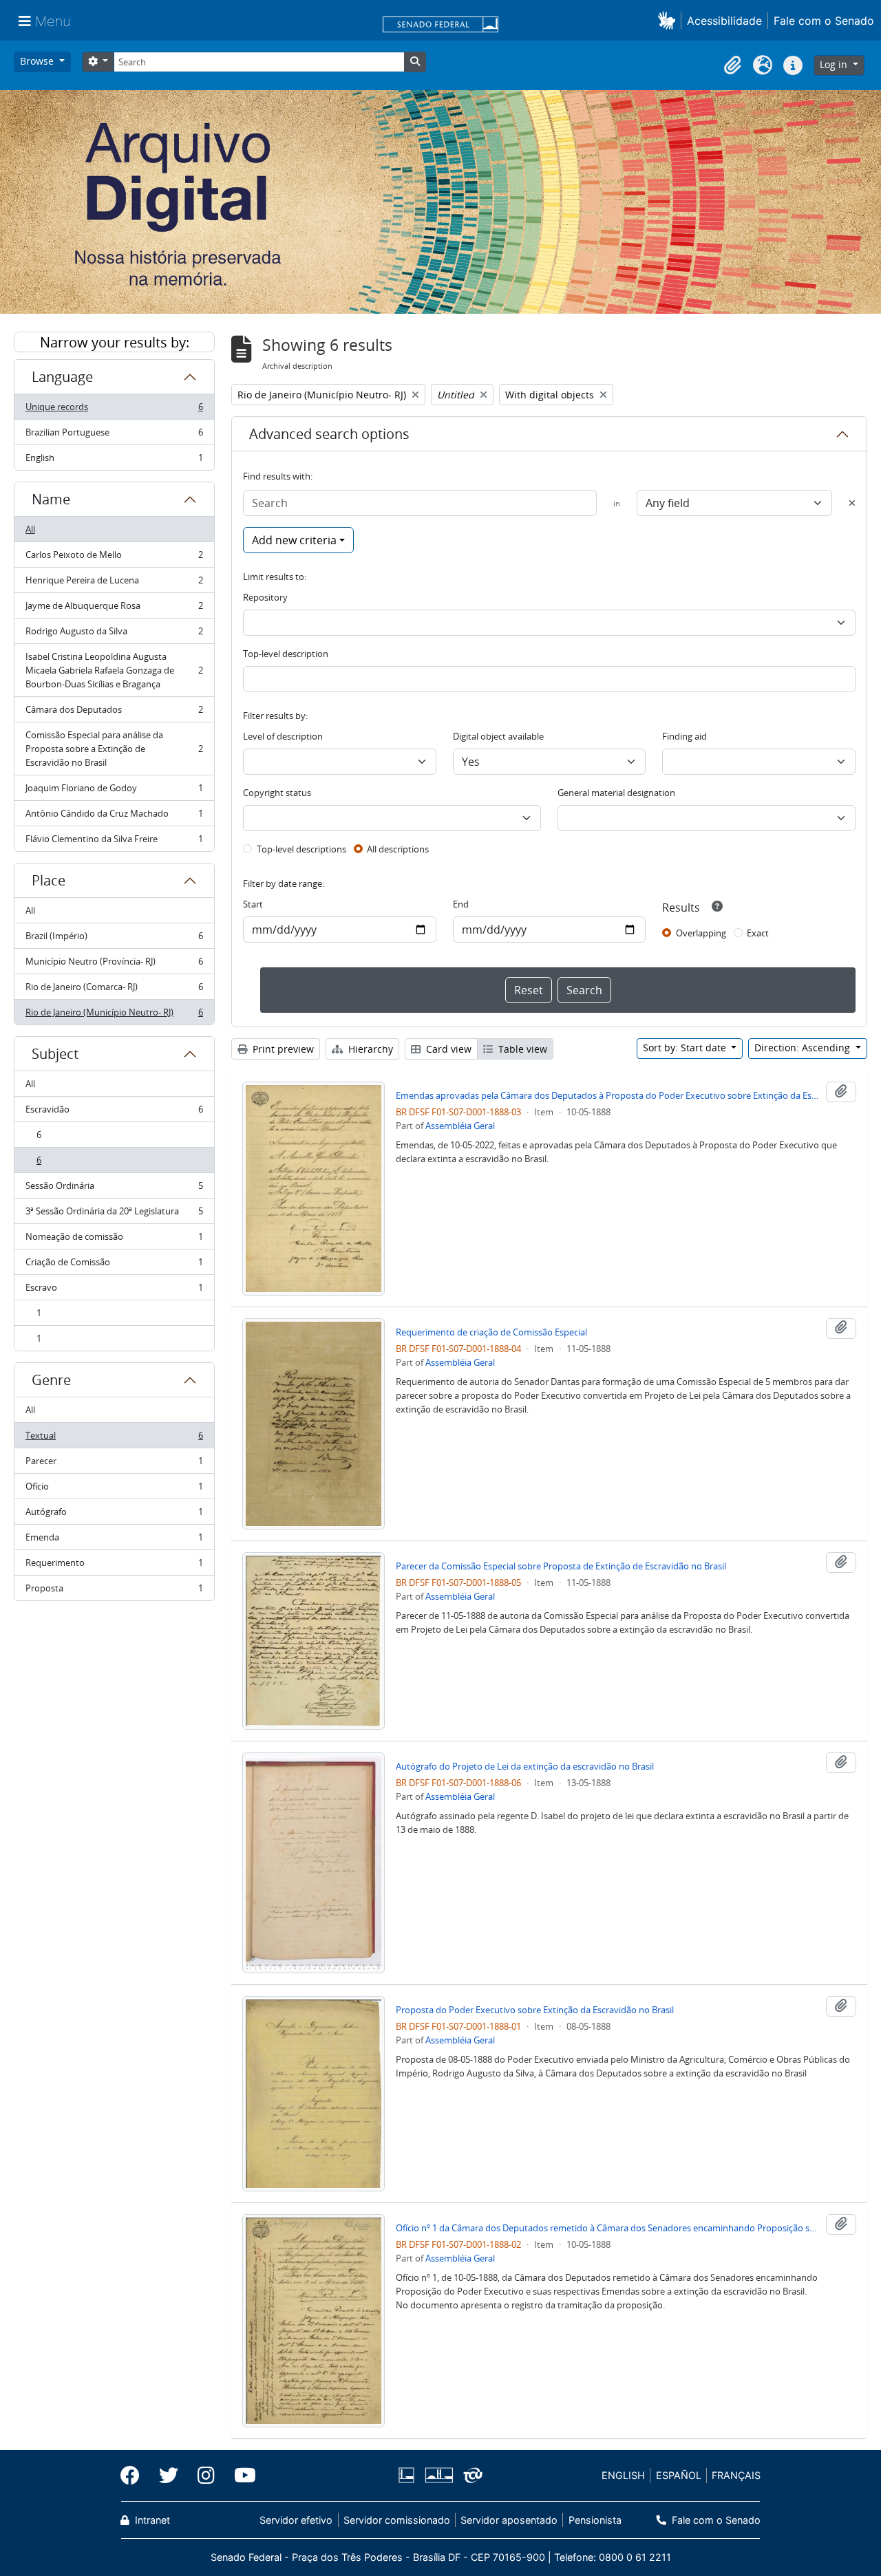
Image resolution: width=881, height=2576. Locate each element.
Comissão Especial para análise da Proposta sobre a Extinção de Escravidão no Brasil (114, 749)
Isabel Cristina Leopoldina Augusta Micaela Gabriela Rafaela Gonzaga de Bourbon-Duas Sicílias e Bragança (114, 670)
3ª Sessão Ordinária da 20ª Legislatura (114, 1214)
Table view (521, 1049)
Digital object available (498, 736)
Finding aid (684, 736)
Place (49, 880)
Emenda (114, 1541)
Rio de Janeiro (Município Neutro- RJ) (114, 1015)
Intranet (151, 2520)
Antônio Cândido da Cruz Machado (114, 817)
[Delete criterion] (852, 503)
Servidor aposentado (509, 2520)
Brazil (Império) (114, 939)
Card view (447, 1049)
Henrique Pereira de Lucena (114, 583)
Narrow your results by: (115, 342)
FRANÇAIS (736, 2475)
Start (253, 904)
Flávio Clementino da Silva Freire (114, 842)
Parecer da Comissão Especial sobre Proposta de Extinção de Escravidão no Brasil (561, 1566)
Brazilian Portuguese (114, 436)
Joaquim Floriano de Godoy (114, 791)
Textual (114, 1439)
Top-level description (286, 654)
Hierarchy (369, 1049)
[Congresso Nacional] (438, 2475)
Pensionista (595, 2520)
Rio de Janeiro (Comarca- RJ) (114, 990)
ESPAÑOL (679, 2475)
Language (62, 377)
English (114, 461)
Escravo (114, 1291)
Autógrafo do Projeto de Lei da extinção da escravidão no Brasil (525, 1766)
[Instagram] (206, 2476)
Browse (38, 61)
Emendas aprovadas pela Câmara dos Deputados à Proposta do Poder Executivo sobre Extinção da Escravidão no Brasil (608, 1095)
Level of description (283, 736)
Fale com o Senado (824, 21)
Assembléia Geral (460, 1126)
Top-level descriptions (301, 849)
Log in (835, 64)
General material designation (616, 793)
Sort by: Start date (686, 1048)
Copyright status (277, 793)
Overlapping (701, 933)
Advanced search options (329, 434)
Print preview (282, 1049)
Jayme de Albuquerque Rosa (114, 609)
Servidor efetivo (296, 2520)
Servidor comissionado (397, 2520)
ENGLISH (623, 2475)
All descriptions (398, 849)
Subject (55, 1054)
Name (51, 499)
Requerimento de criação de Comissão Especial (491, 1332)
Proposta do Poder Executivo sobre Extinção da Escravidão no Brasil (535, 2010)
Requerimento (114, 1566)
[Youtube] (240, 2476)
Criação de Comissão (114, 1265)
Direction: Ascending (804, 1048)
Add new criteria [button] (294, 540)
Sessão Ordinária (114, 1189)
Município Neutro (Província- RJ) (114, 965)
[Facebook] (135, 2476)
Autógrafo (114, 1515)
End (461, 904)
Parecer (114, 1464)
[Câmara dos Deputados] (409, 2475)
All (30, 529)
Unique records (114, 410)
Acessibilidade (724, 21)
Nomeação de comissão (114, 1240)
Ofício (114, 1490)
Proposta (114, 1591)
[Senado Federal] (440, 25)
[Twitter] (169, 2476)
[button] (669, 20)
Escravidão (114, 1113)
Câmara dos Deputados (114, 713)
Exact (758, 933)
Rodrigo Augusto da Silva (114, 634)
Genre (51, 1380)
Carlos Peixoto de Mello (114, 558)
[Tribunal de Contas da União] (470, 2475)
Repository (265, 597)
